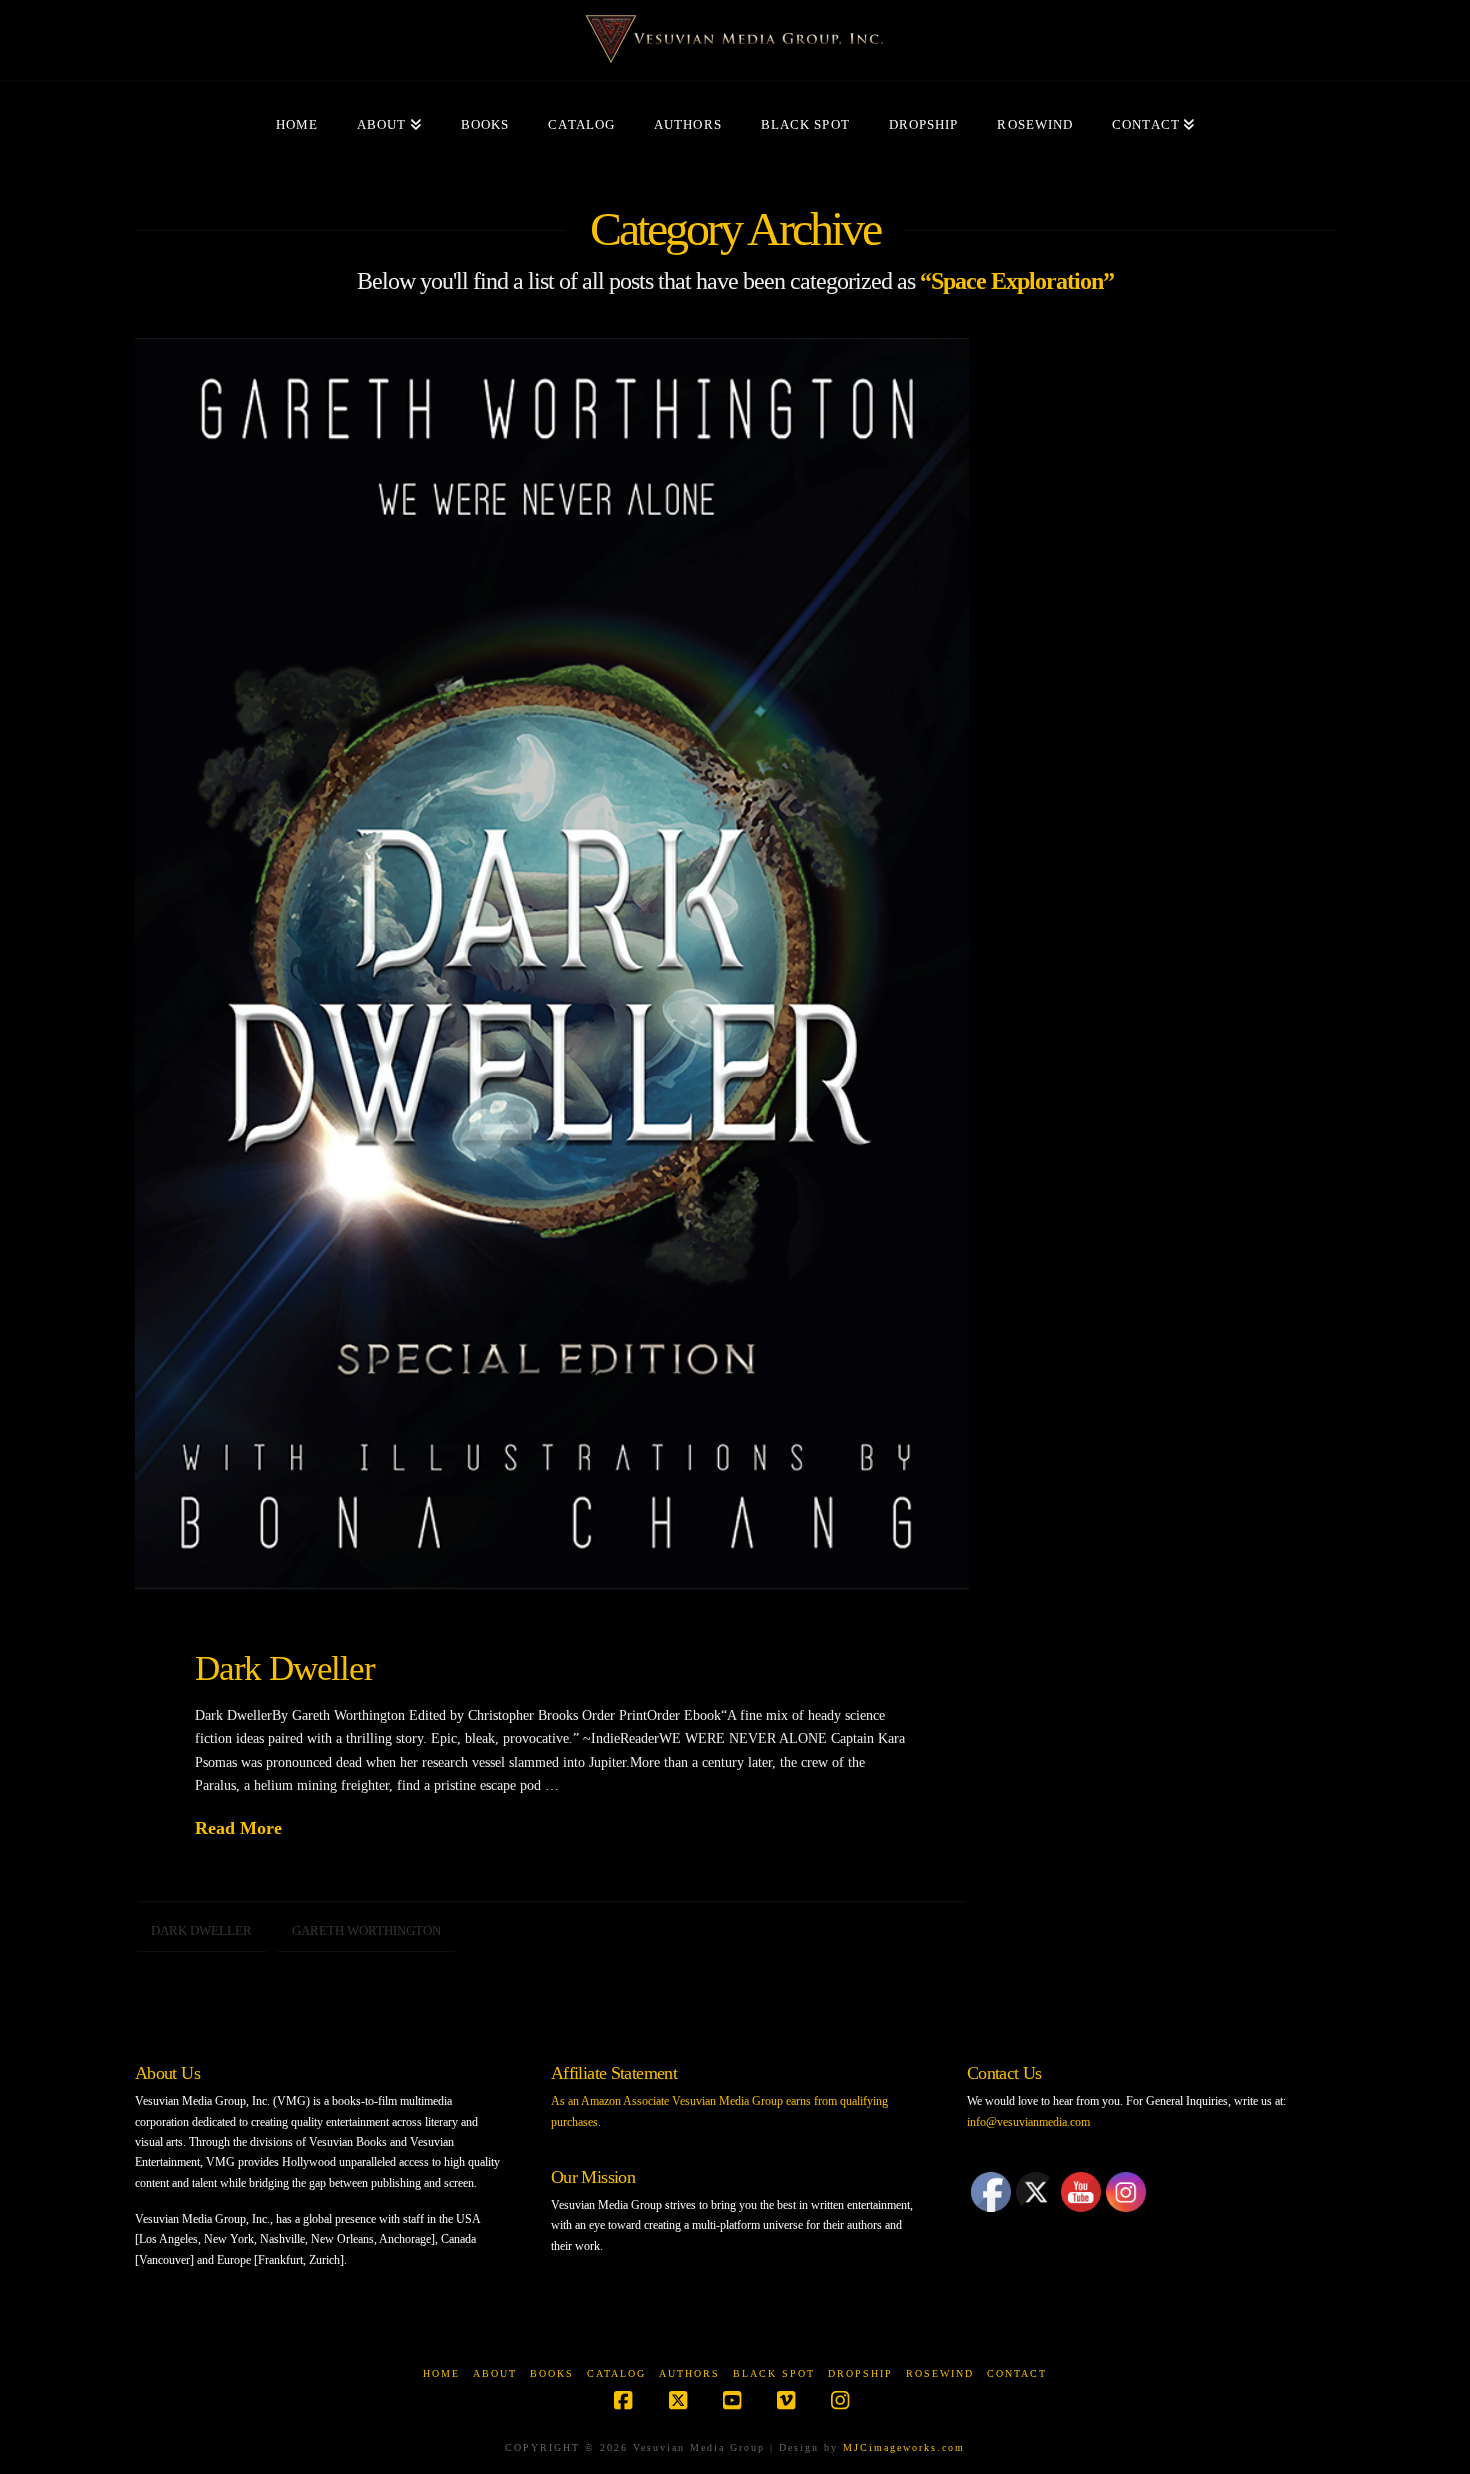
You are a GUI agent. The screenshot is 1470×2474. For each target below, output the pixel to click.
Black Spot (774, 2373)
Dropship (860, 2373)
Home (441, 2373)
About (495, 2373)
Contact (1017, 2373)
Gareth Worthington (366, 1930)
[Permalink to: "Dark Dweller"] (552, 964)
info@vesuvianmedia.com (1028, 2122)
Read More (238, 1828)
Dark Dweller (285, 1668)
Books (552, 2373)
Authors (689, 2373)
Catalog (616, 2373)
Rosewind (940, 2373)
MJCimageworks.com (904, 2447)
